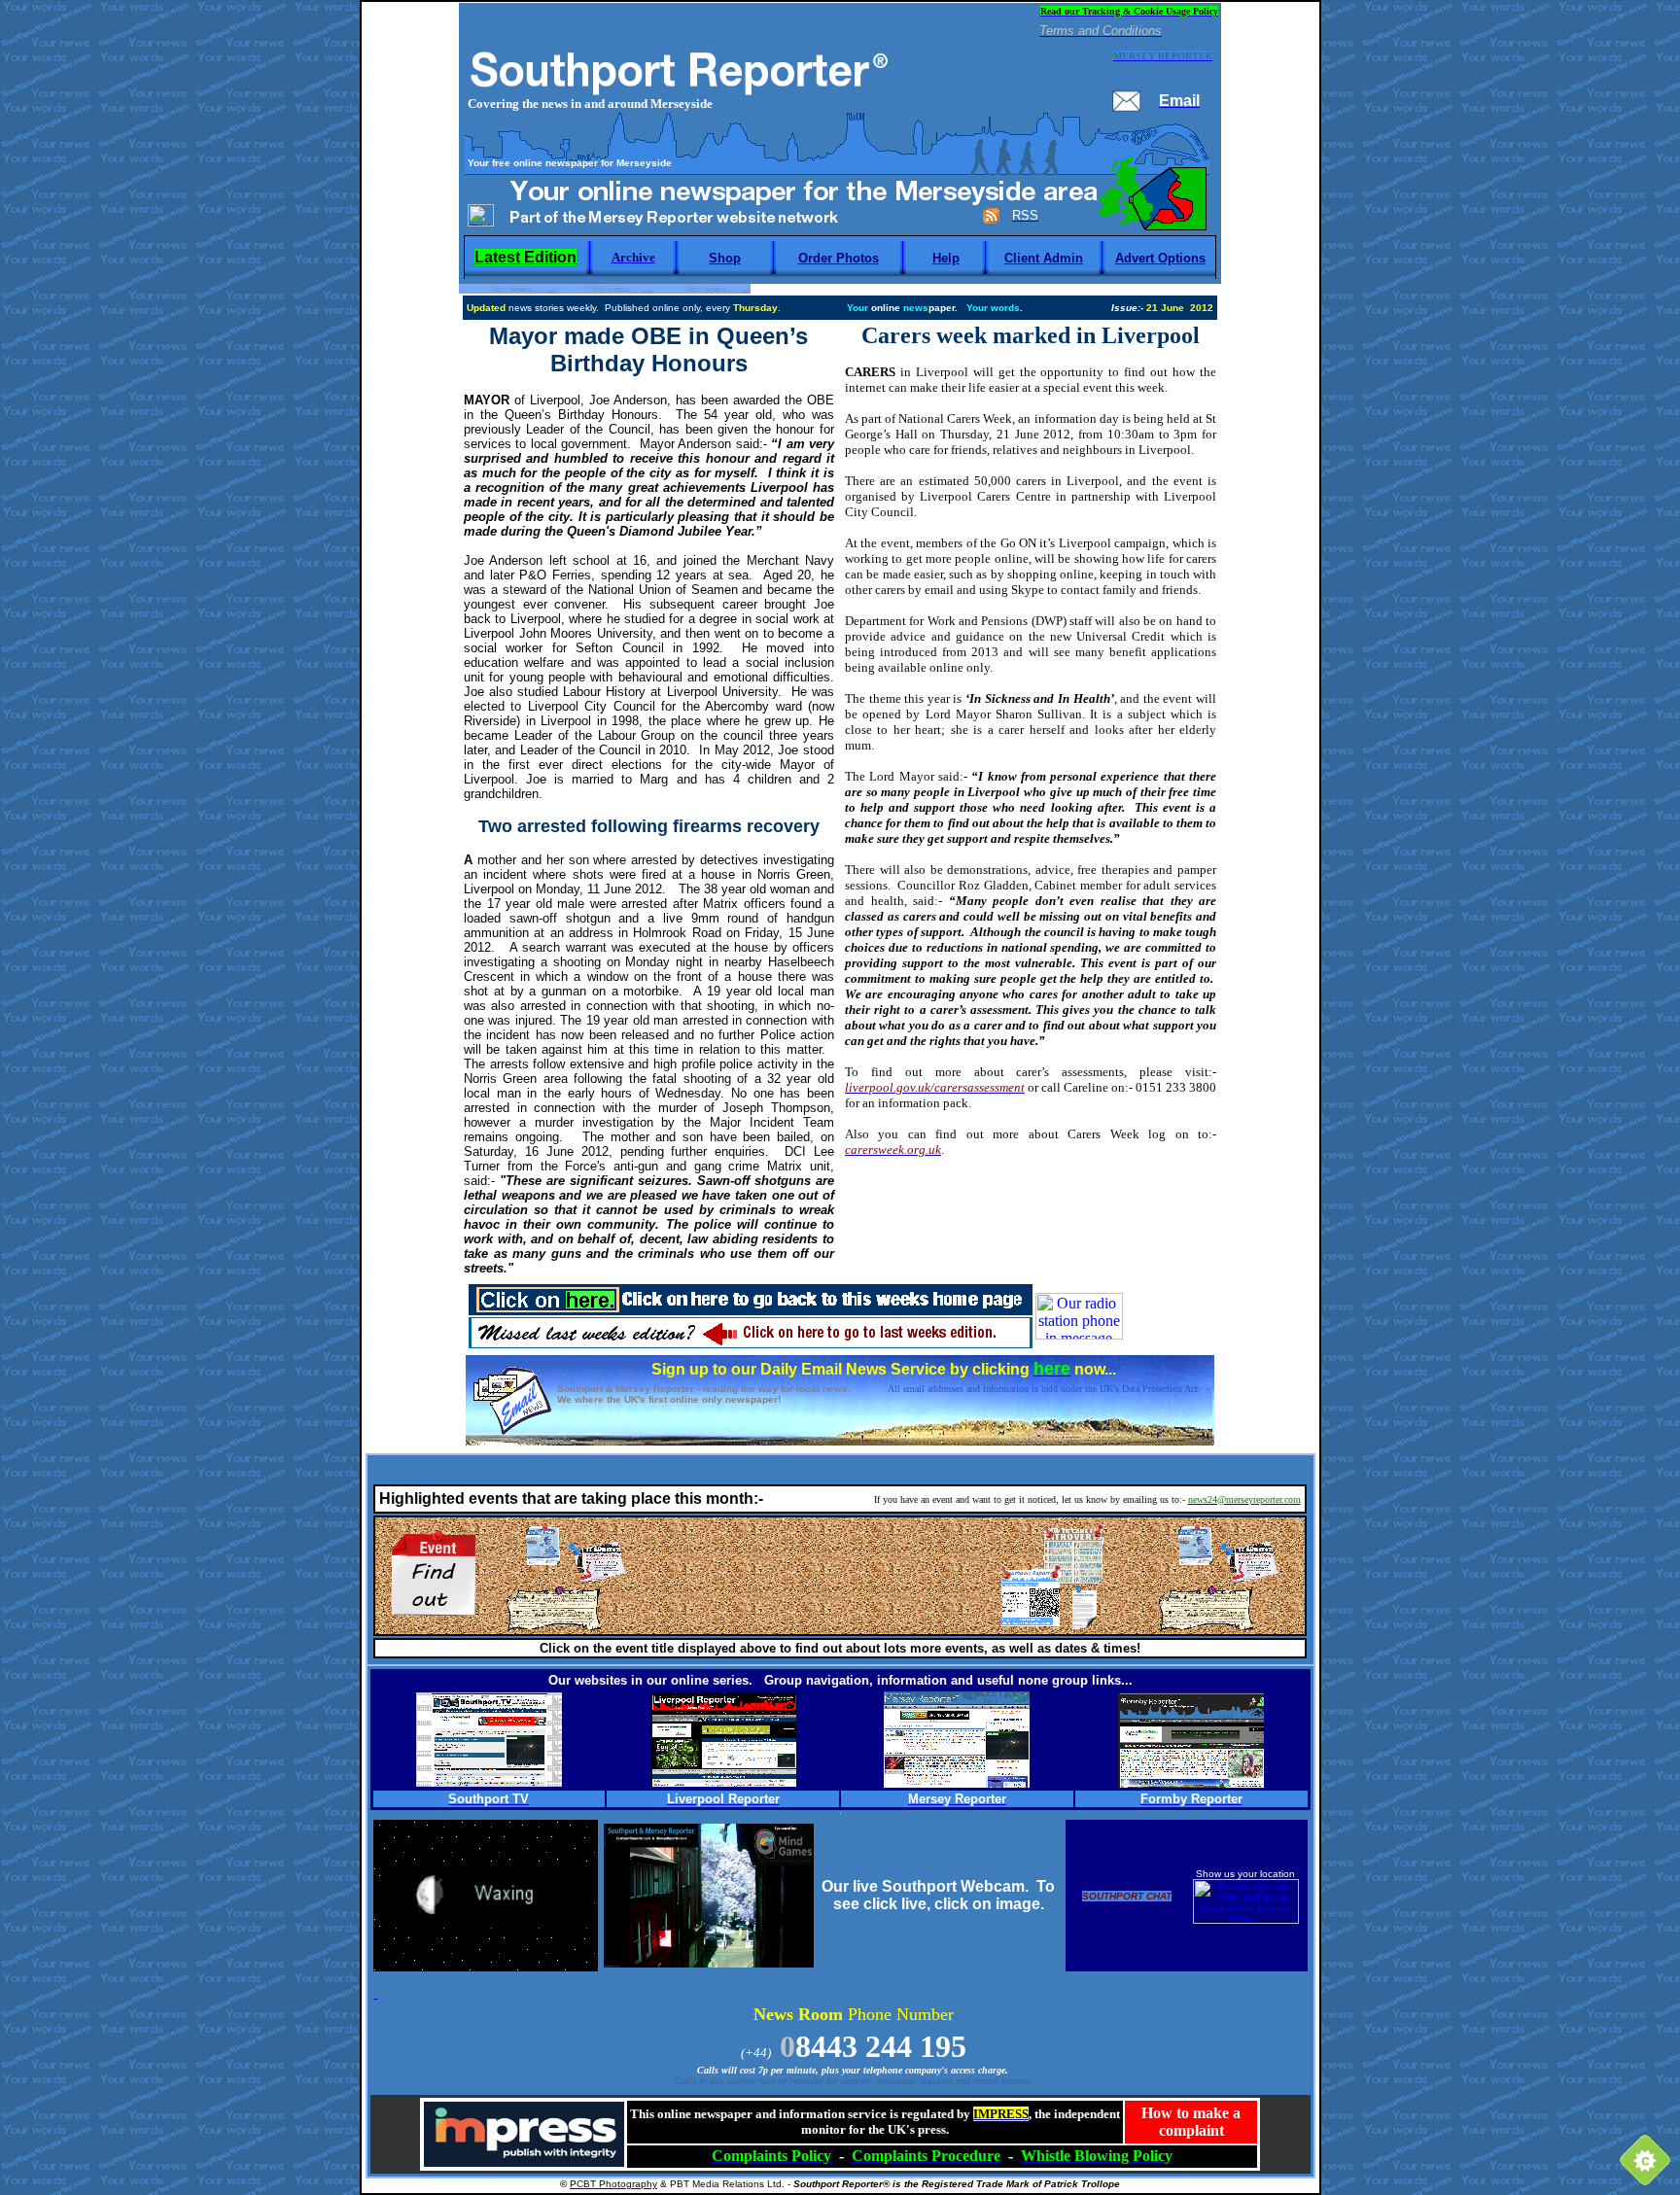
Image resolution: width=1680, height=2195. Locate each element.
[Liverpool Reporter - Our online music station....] (723, 1781)
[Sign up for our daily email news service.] (511, 1430)
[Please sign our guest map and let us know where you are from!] (1246, 1920)
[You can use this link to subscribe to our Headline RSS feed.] (991, 219)
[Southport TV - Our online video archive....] (489, 1781)
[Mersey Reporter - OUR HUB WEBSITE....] (957, 1782)
